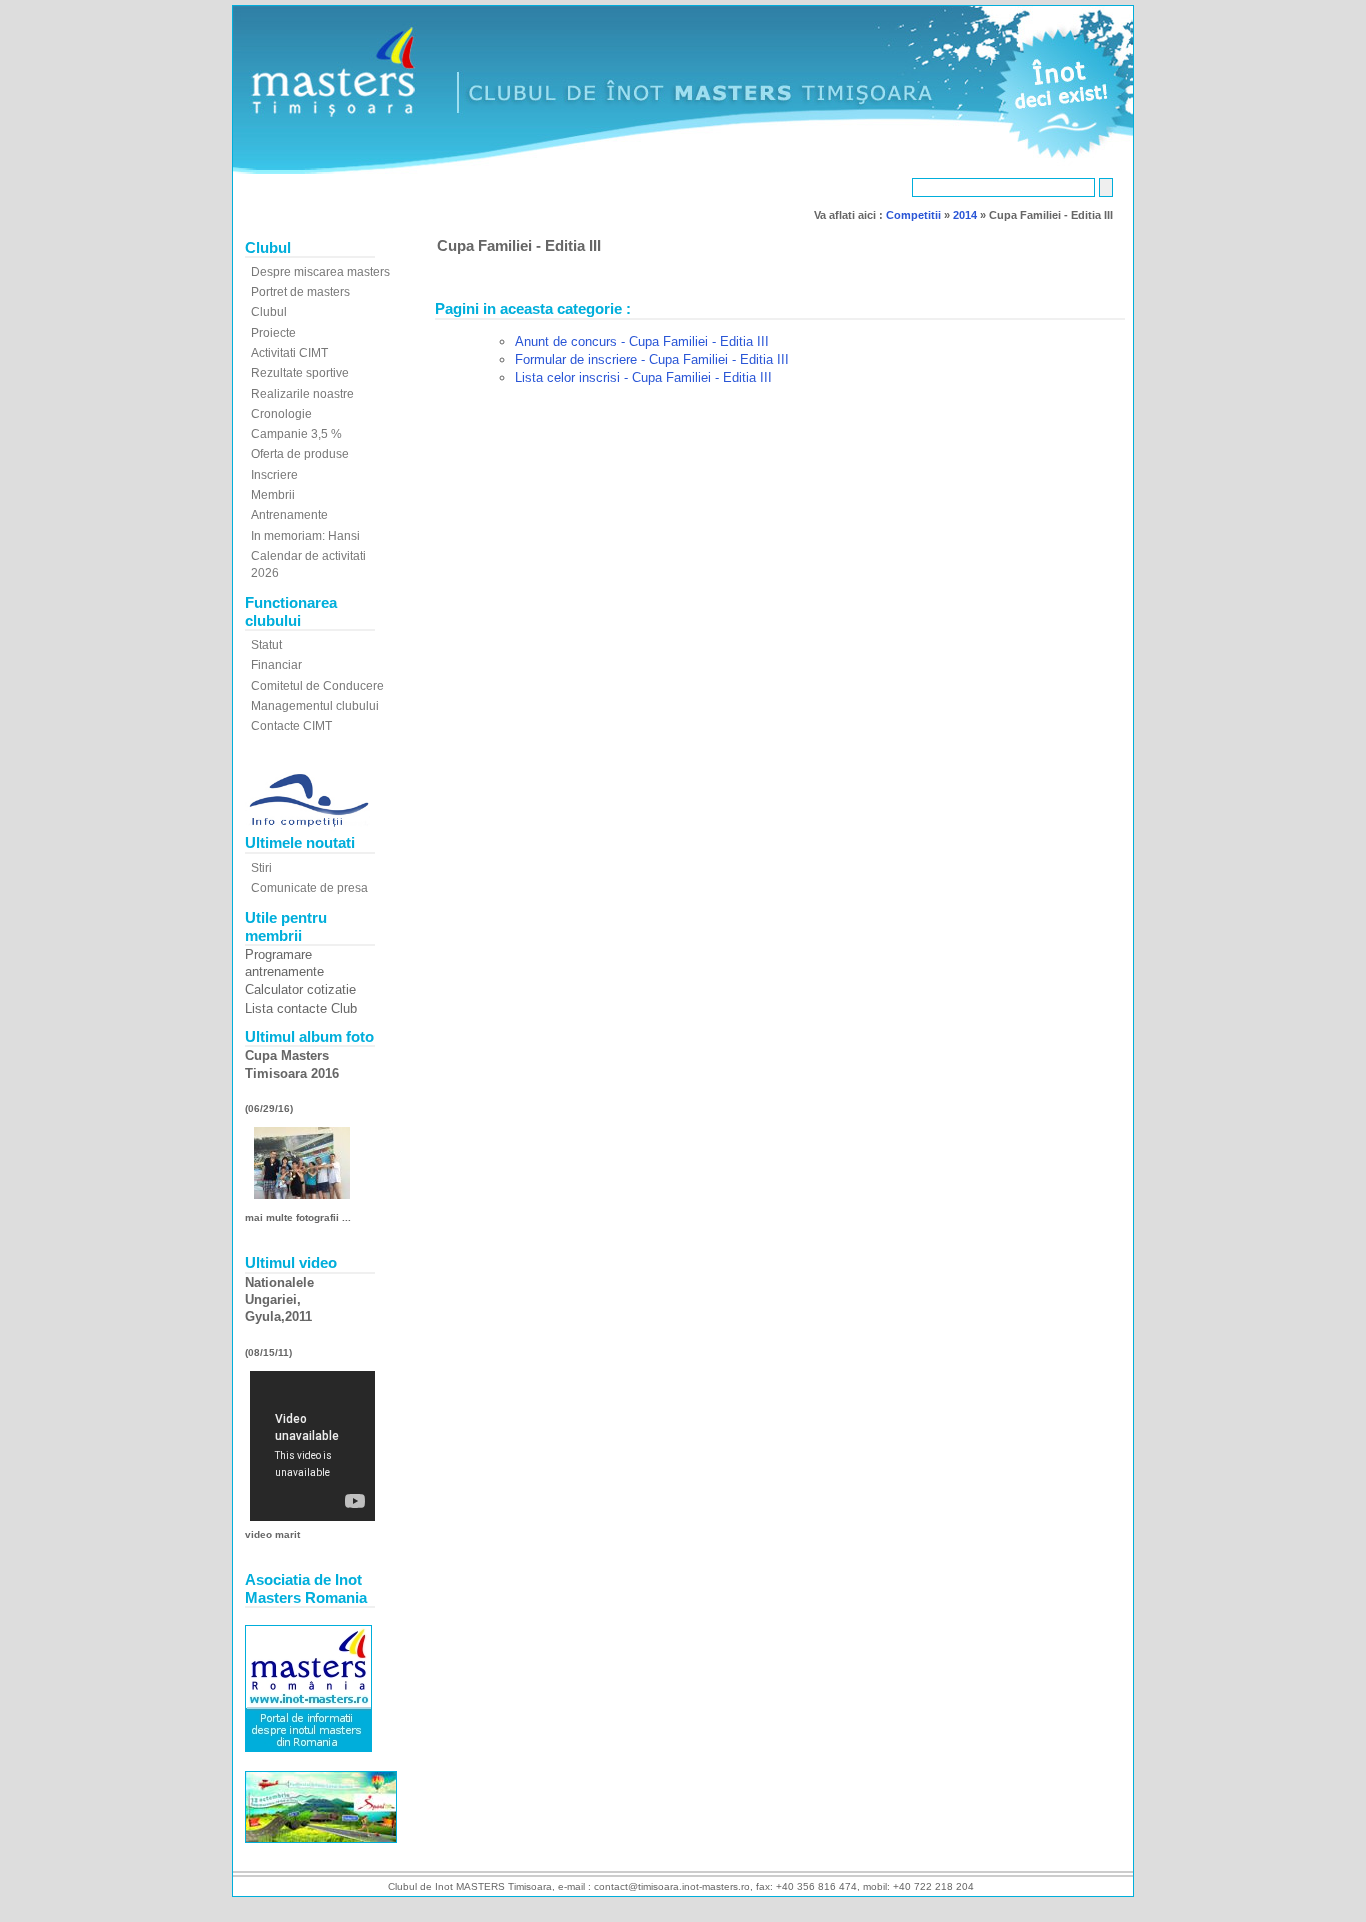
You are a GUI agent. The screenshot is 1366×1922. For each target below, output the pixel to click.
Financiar (276, 665)
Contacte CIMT (291, 726)
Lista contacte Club (301, 1008)
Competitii (913, 215)
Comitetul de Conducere (317, 686)
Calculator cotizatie (300, 989)
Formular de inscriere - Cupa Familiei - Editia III (652, 359)
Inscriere (274, 475)
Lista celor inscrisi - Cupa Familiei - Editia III (643, 377)
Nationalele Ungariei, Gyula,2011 (279, 1300)
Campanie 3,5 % (296, 434)
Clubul (269, 312)
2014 (965, 215)
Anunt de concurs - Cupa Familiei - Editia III (642, 341)
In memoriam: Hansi (305, 536)
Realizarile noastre (302, 394)
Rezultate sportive (300, 373)
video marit (272, 1534)
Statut (266, 645)
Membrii (273, 495)
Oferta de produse (300, 454)
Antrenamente (289, 515)
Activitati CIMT (289, 353)
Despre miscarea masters (320, 272)
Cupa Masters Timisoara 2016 (292, 1064)
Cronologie (281, 414)
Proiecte (273, 333)
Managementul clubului (315, 706)
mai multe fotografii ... (298, 1217)
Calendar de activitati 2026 (308, 564)
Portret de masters (300, 292)
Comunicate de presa (309, 888)
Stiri (261, 868)
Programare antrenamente (284, 963)
